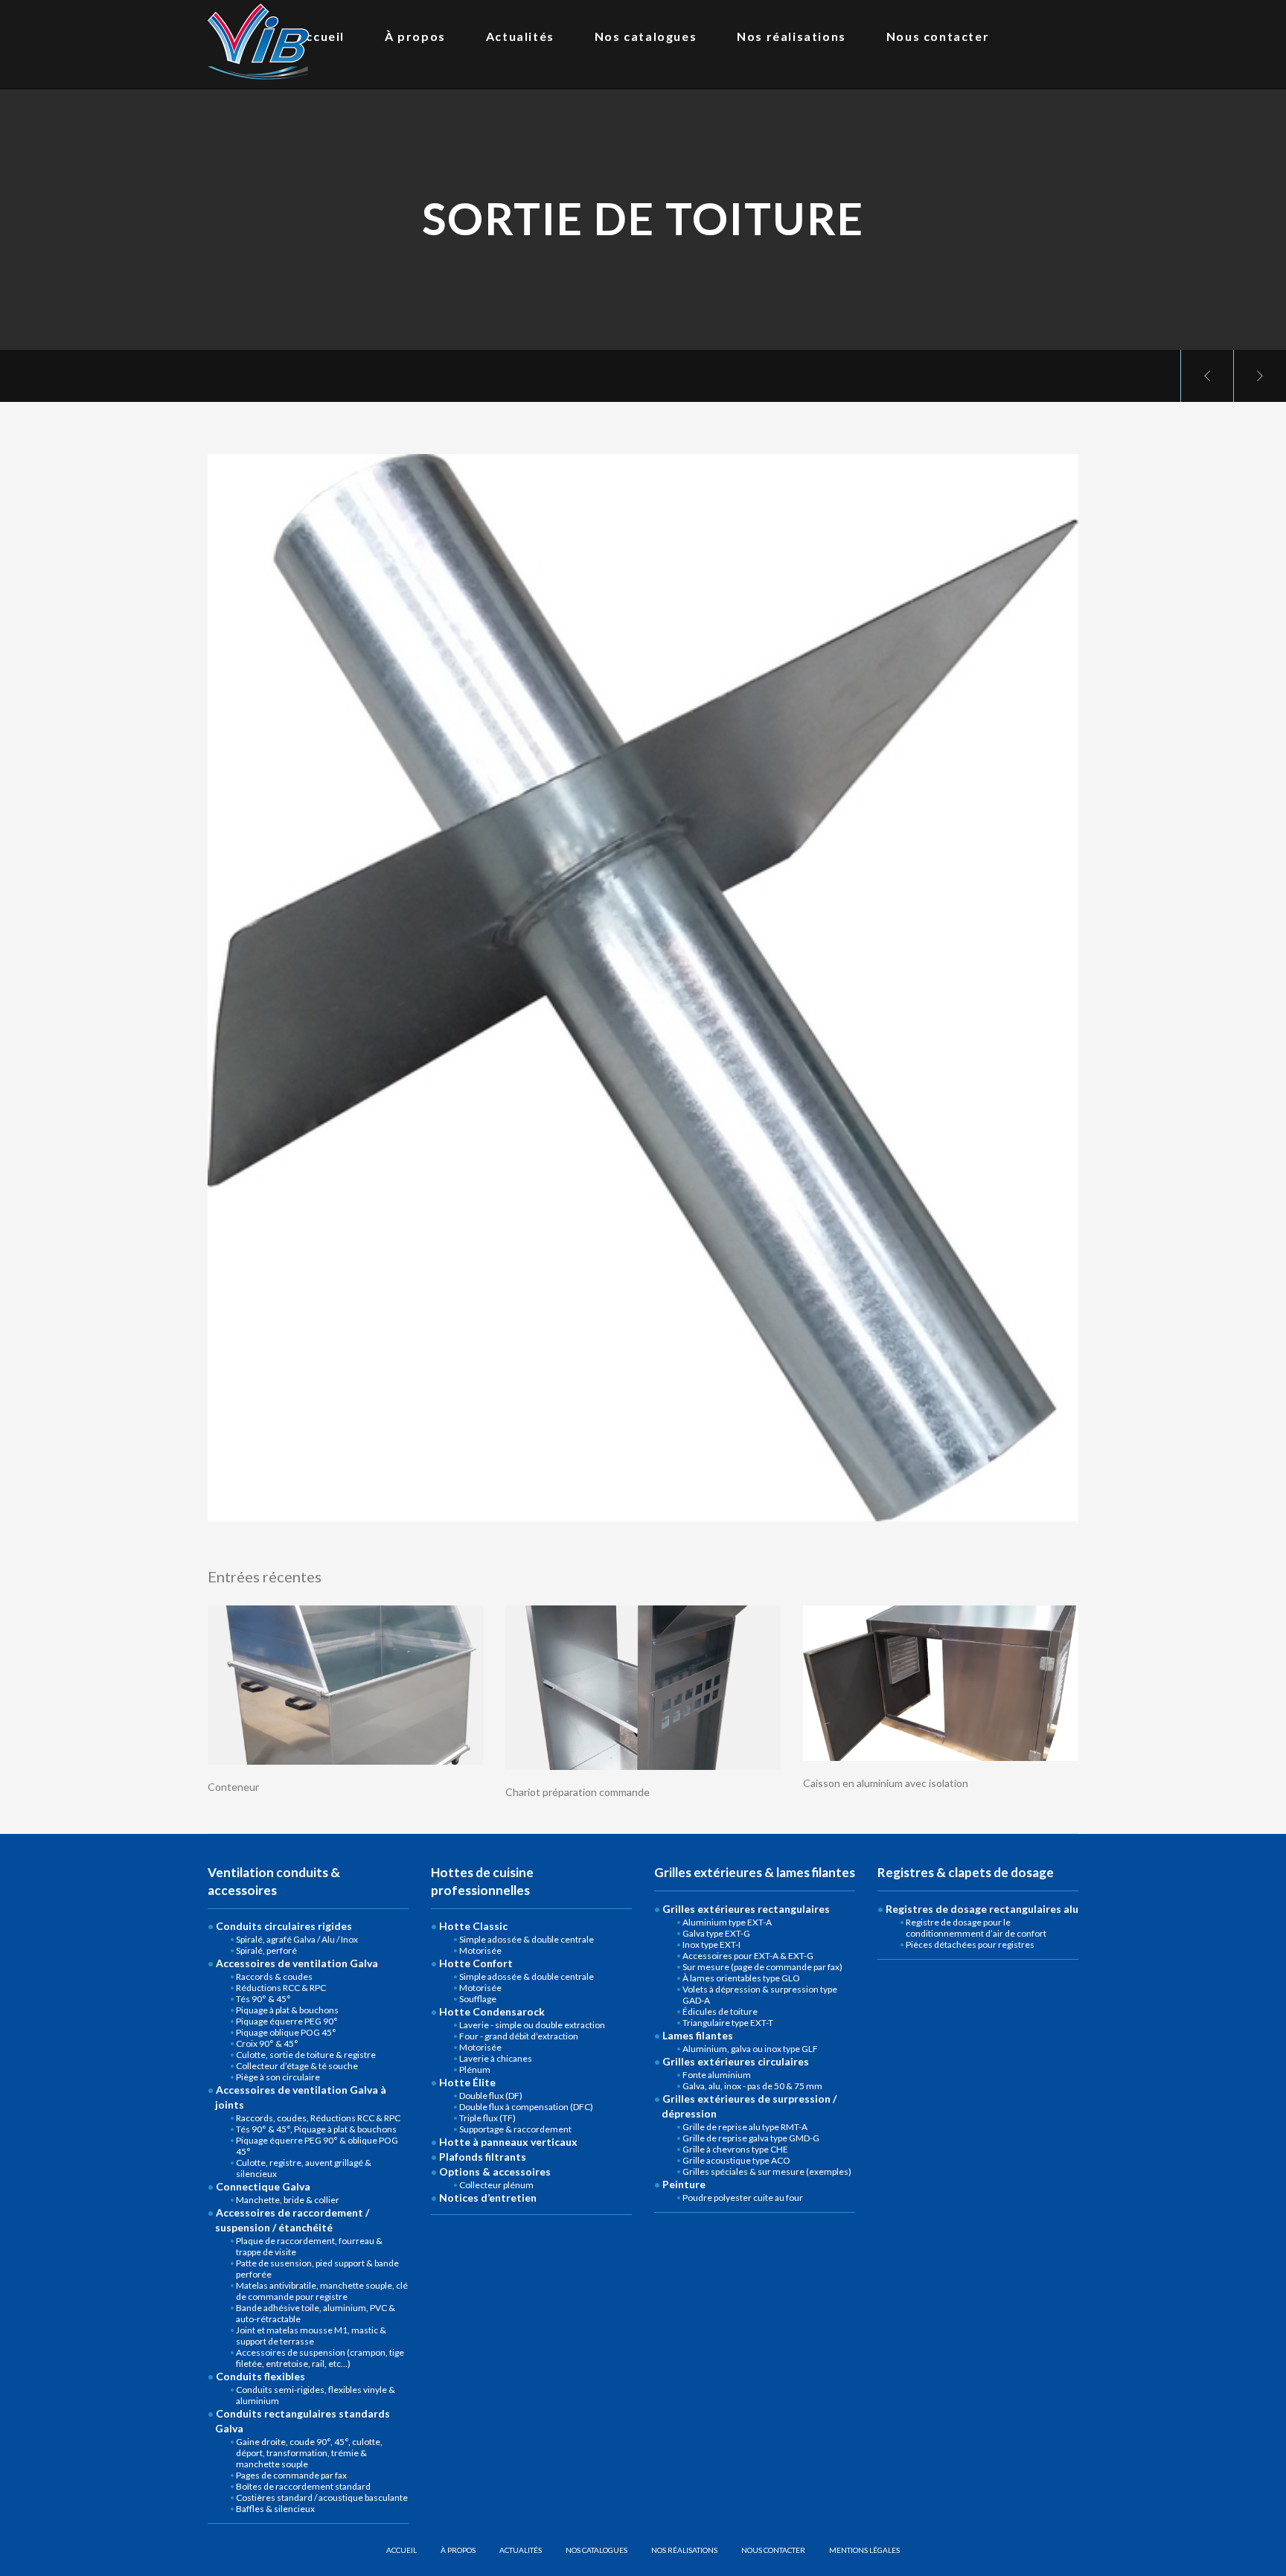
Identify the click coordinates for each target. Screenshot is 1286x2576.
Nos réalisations (684, 2550)
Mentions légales (864, 2550)
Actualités (521, 2550)
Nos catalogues (596, 2550)
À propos (458, 2550)
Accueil (402, 2550)
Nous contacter (773, 2550)
